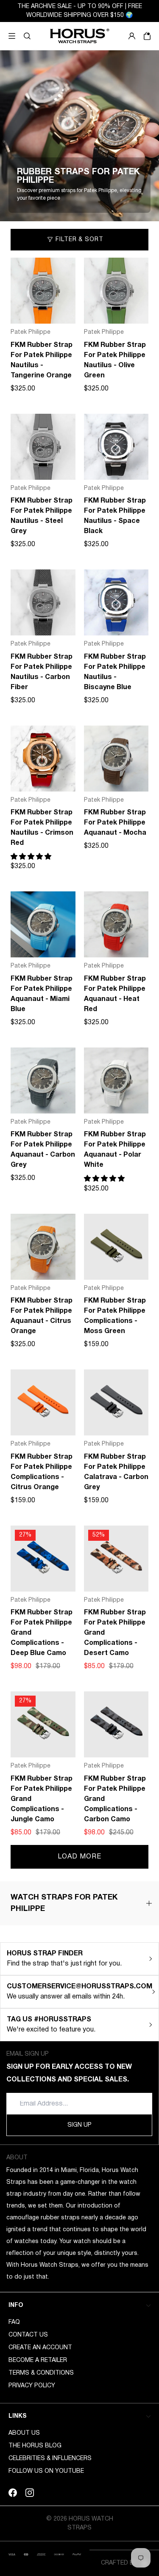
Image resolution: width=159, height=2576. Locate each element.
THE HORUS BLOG (35, 2446)
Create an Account (40, 2348)
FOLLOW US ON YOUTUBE (46, 2471)
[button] (27, 36)
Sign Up (79, 2125)
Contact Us (28, 2335)
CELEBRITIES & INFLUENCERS (50, 2459)
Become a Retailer (38, 2360)
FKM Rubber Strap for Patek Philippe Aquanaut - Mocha (115, 823)
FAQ (14, 2322)
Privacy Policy (32, 2386)
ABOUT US (24, 2433)
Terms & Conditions (41, 2373)
